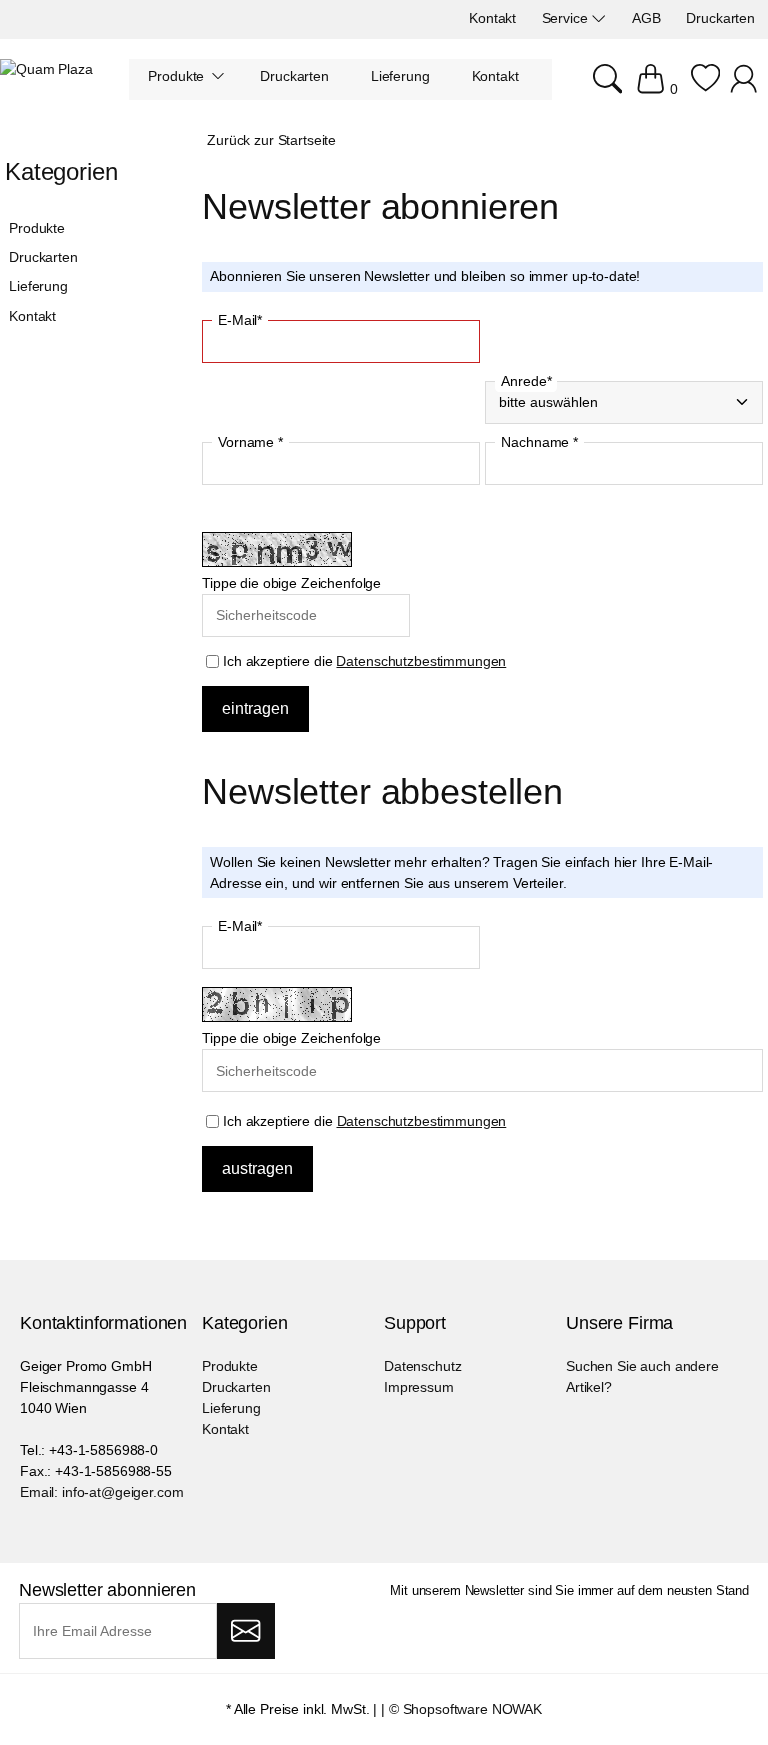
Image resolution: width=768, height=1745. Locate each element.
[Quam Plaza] (46, 69)
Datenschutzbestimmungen (421, 661)
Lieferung (38, 286)
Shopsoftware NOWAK (472, 1709)
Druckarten (43, 257)
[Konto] (746, 89)
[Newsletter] (245, 1631)
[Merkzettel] (705, 89)
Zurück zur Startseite (271, 140)
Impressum (419, 1387)
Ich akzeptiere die (362, 661)
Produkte (37, 228)
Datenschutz (422, 1366)
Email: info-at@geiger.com (102, 1492)
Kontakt (32, 316)
